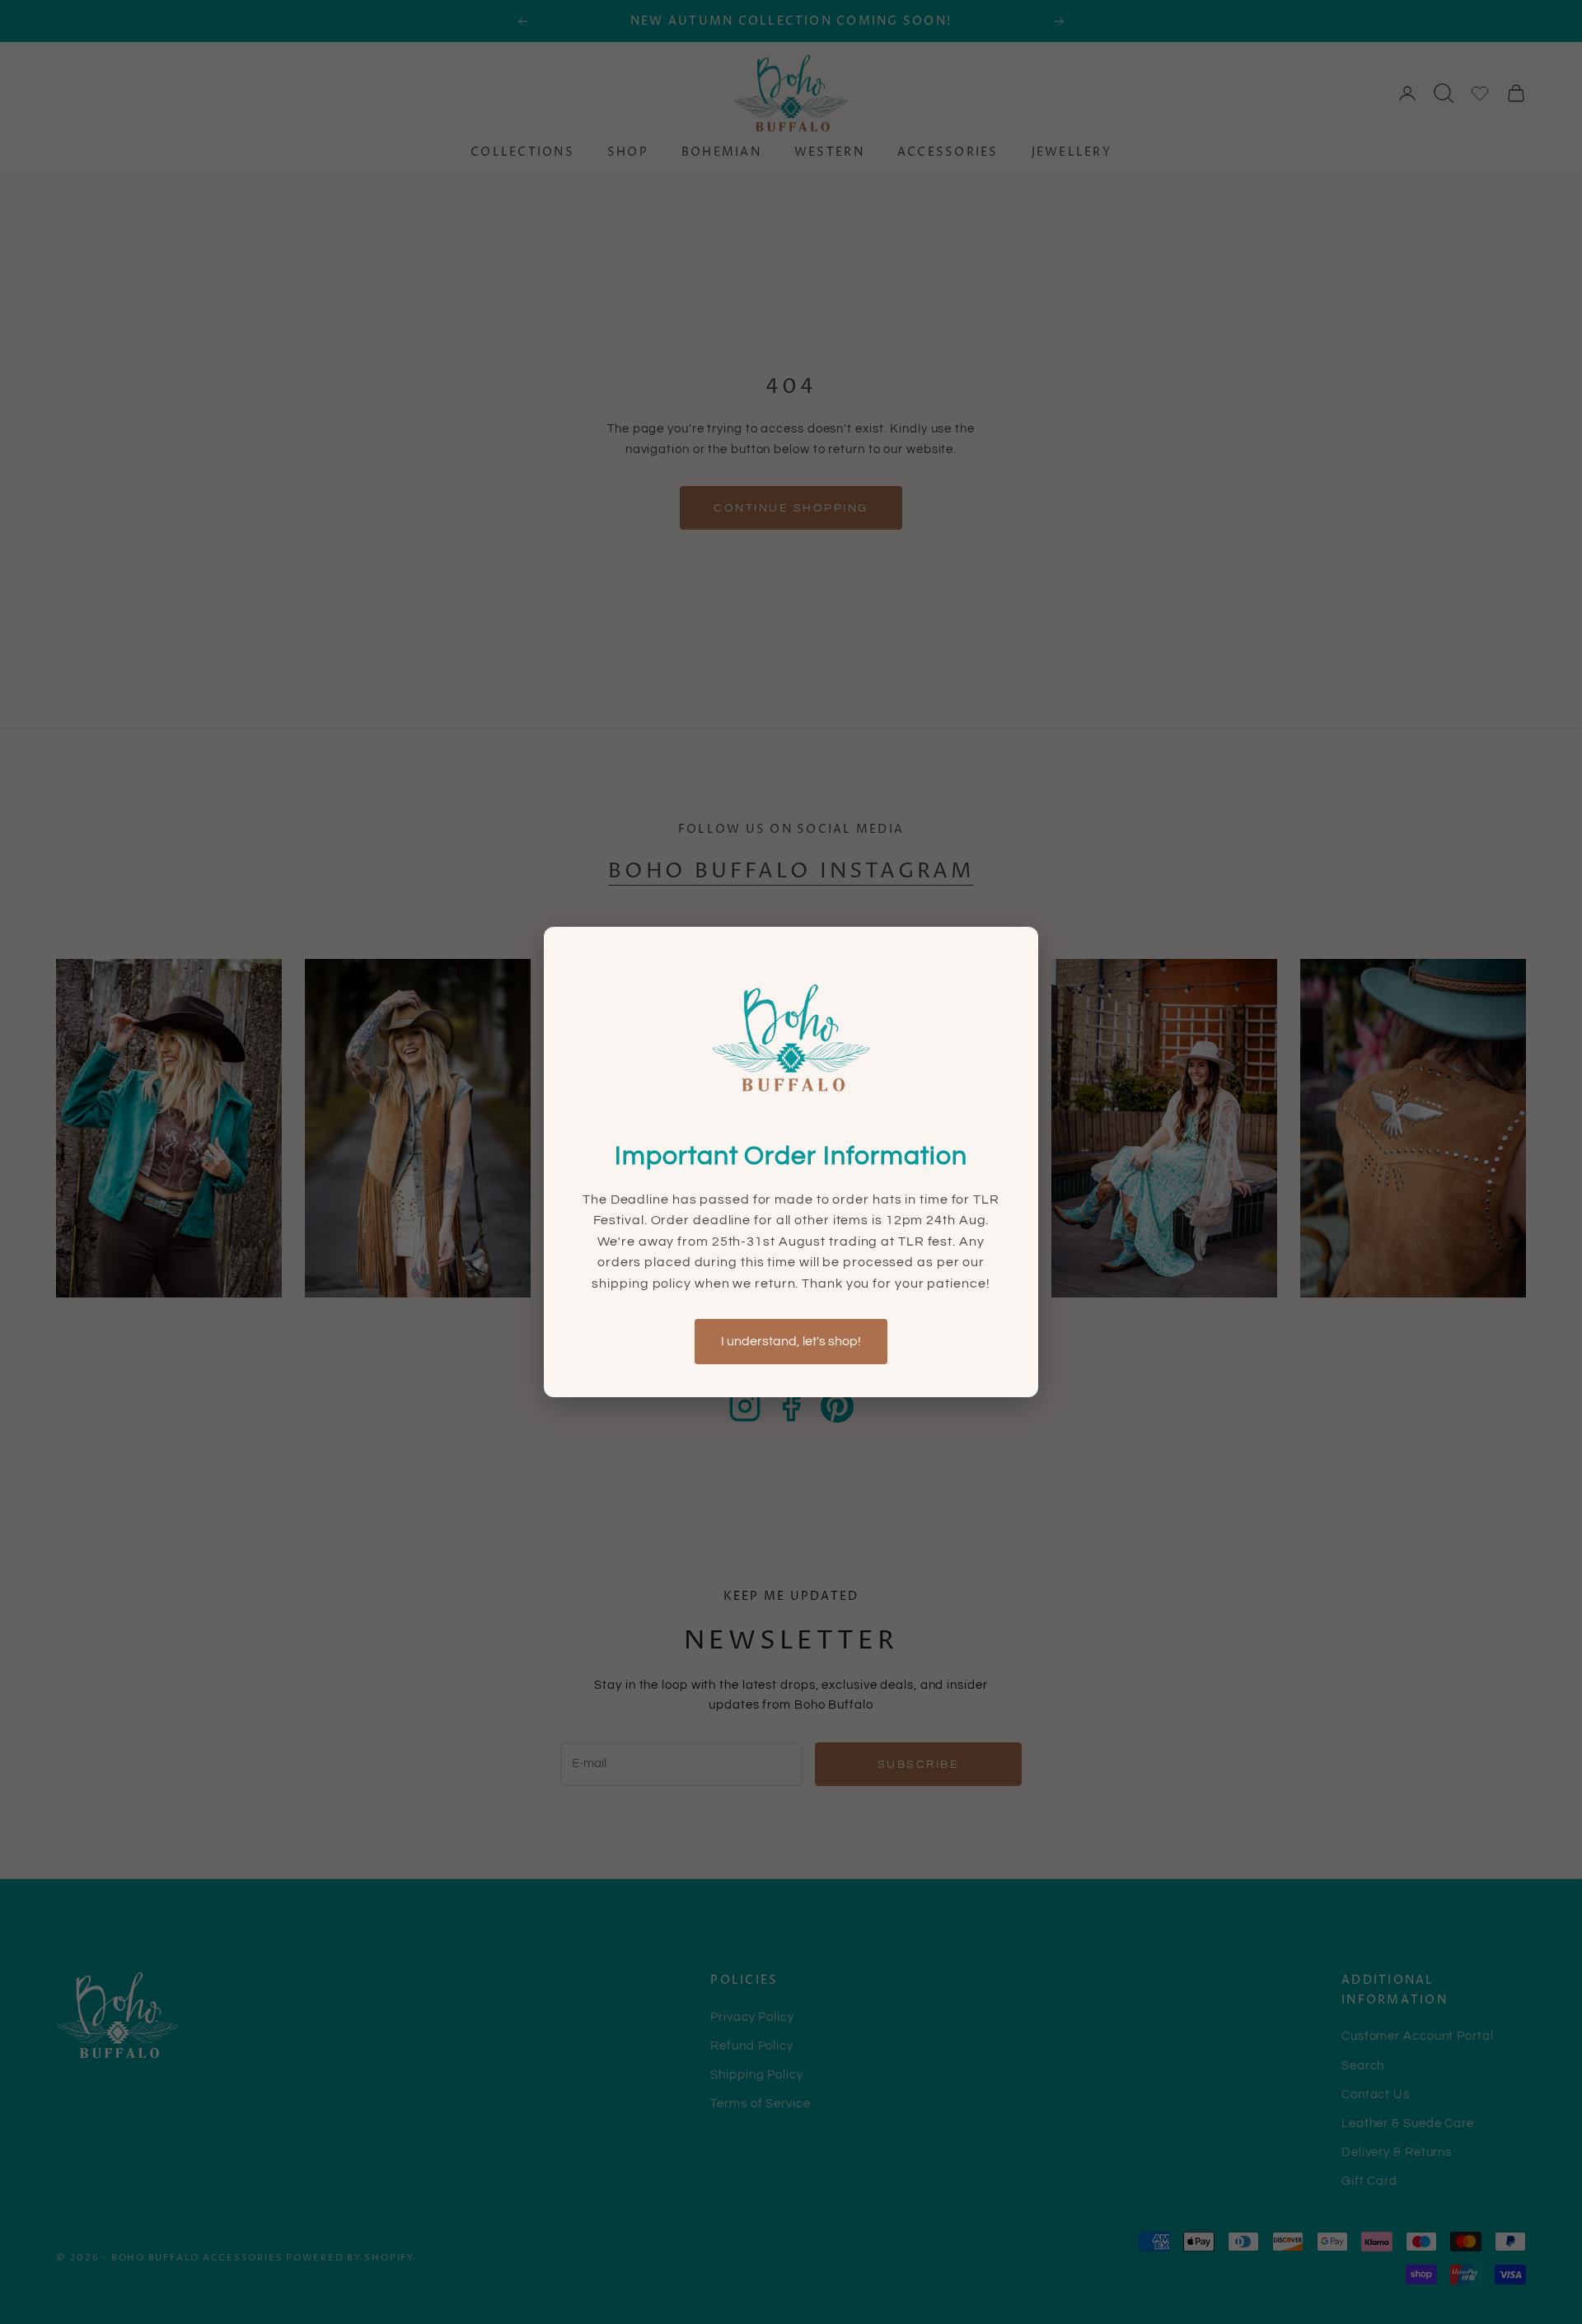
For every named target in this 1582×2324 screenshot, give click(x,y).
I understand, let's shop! (791, 1341)
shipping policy (643, 1284)
